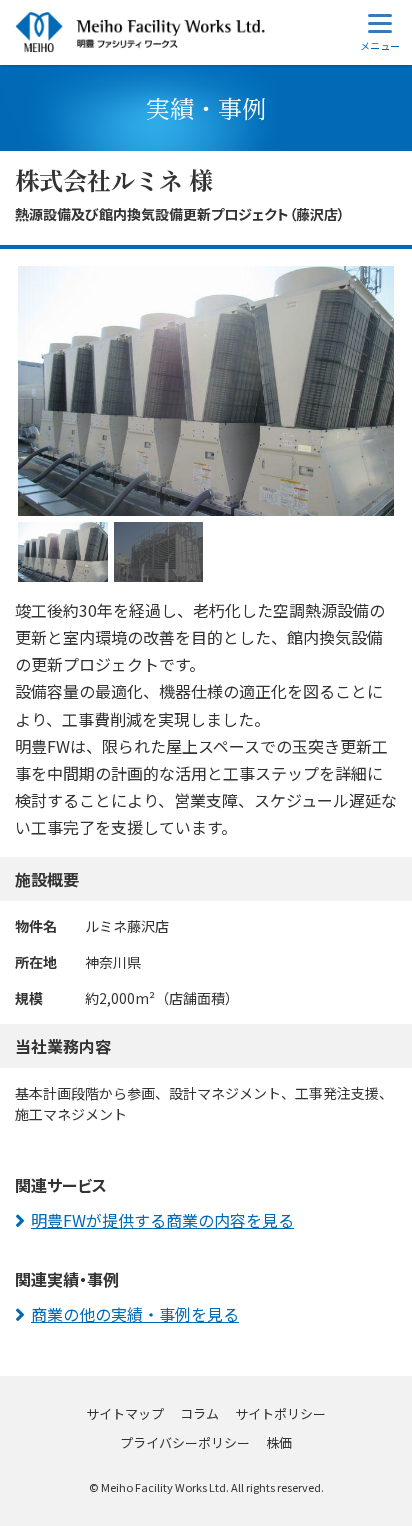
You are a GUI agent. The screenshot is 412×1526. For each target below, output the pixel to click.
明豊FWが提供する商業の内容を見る (162, 1220)
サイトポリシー (280, 1413)
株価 (279, 1442)
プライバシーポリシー (185, 1442)
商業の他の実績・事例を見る (135, 1314)
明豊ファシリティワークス (140, 32)
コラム (199, 1413)
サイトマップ (125, 1413)
